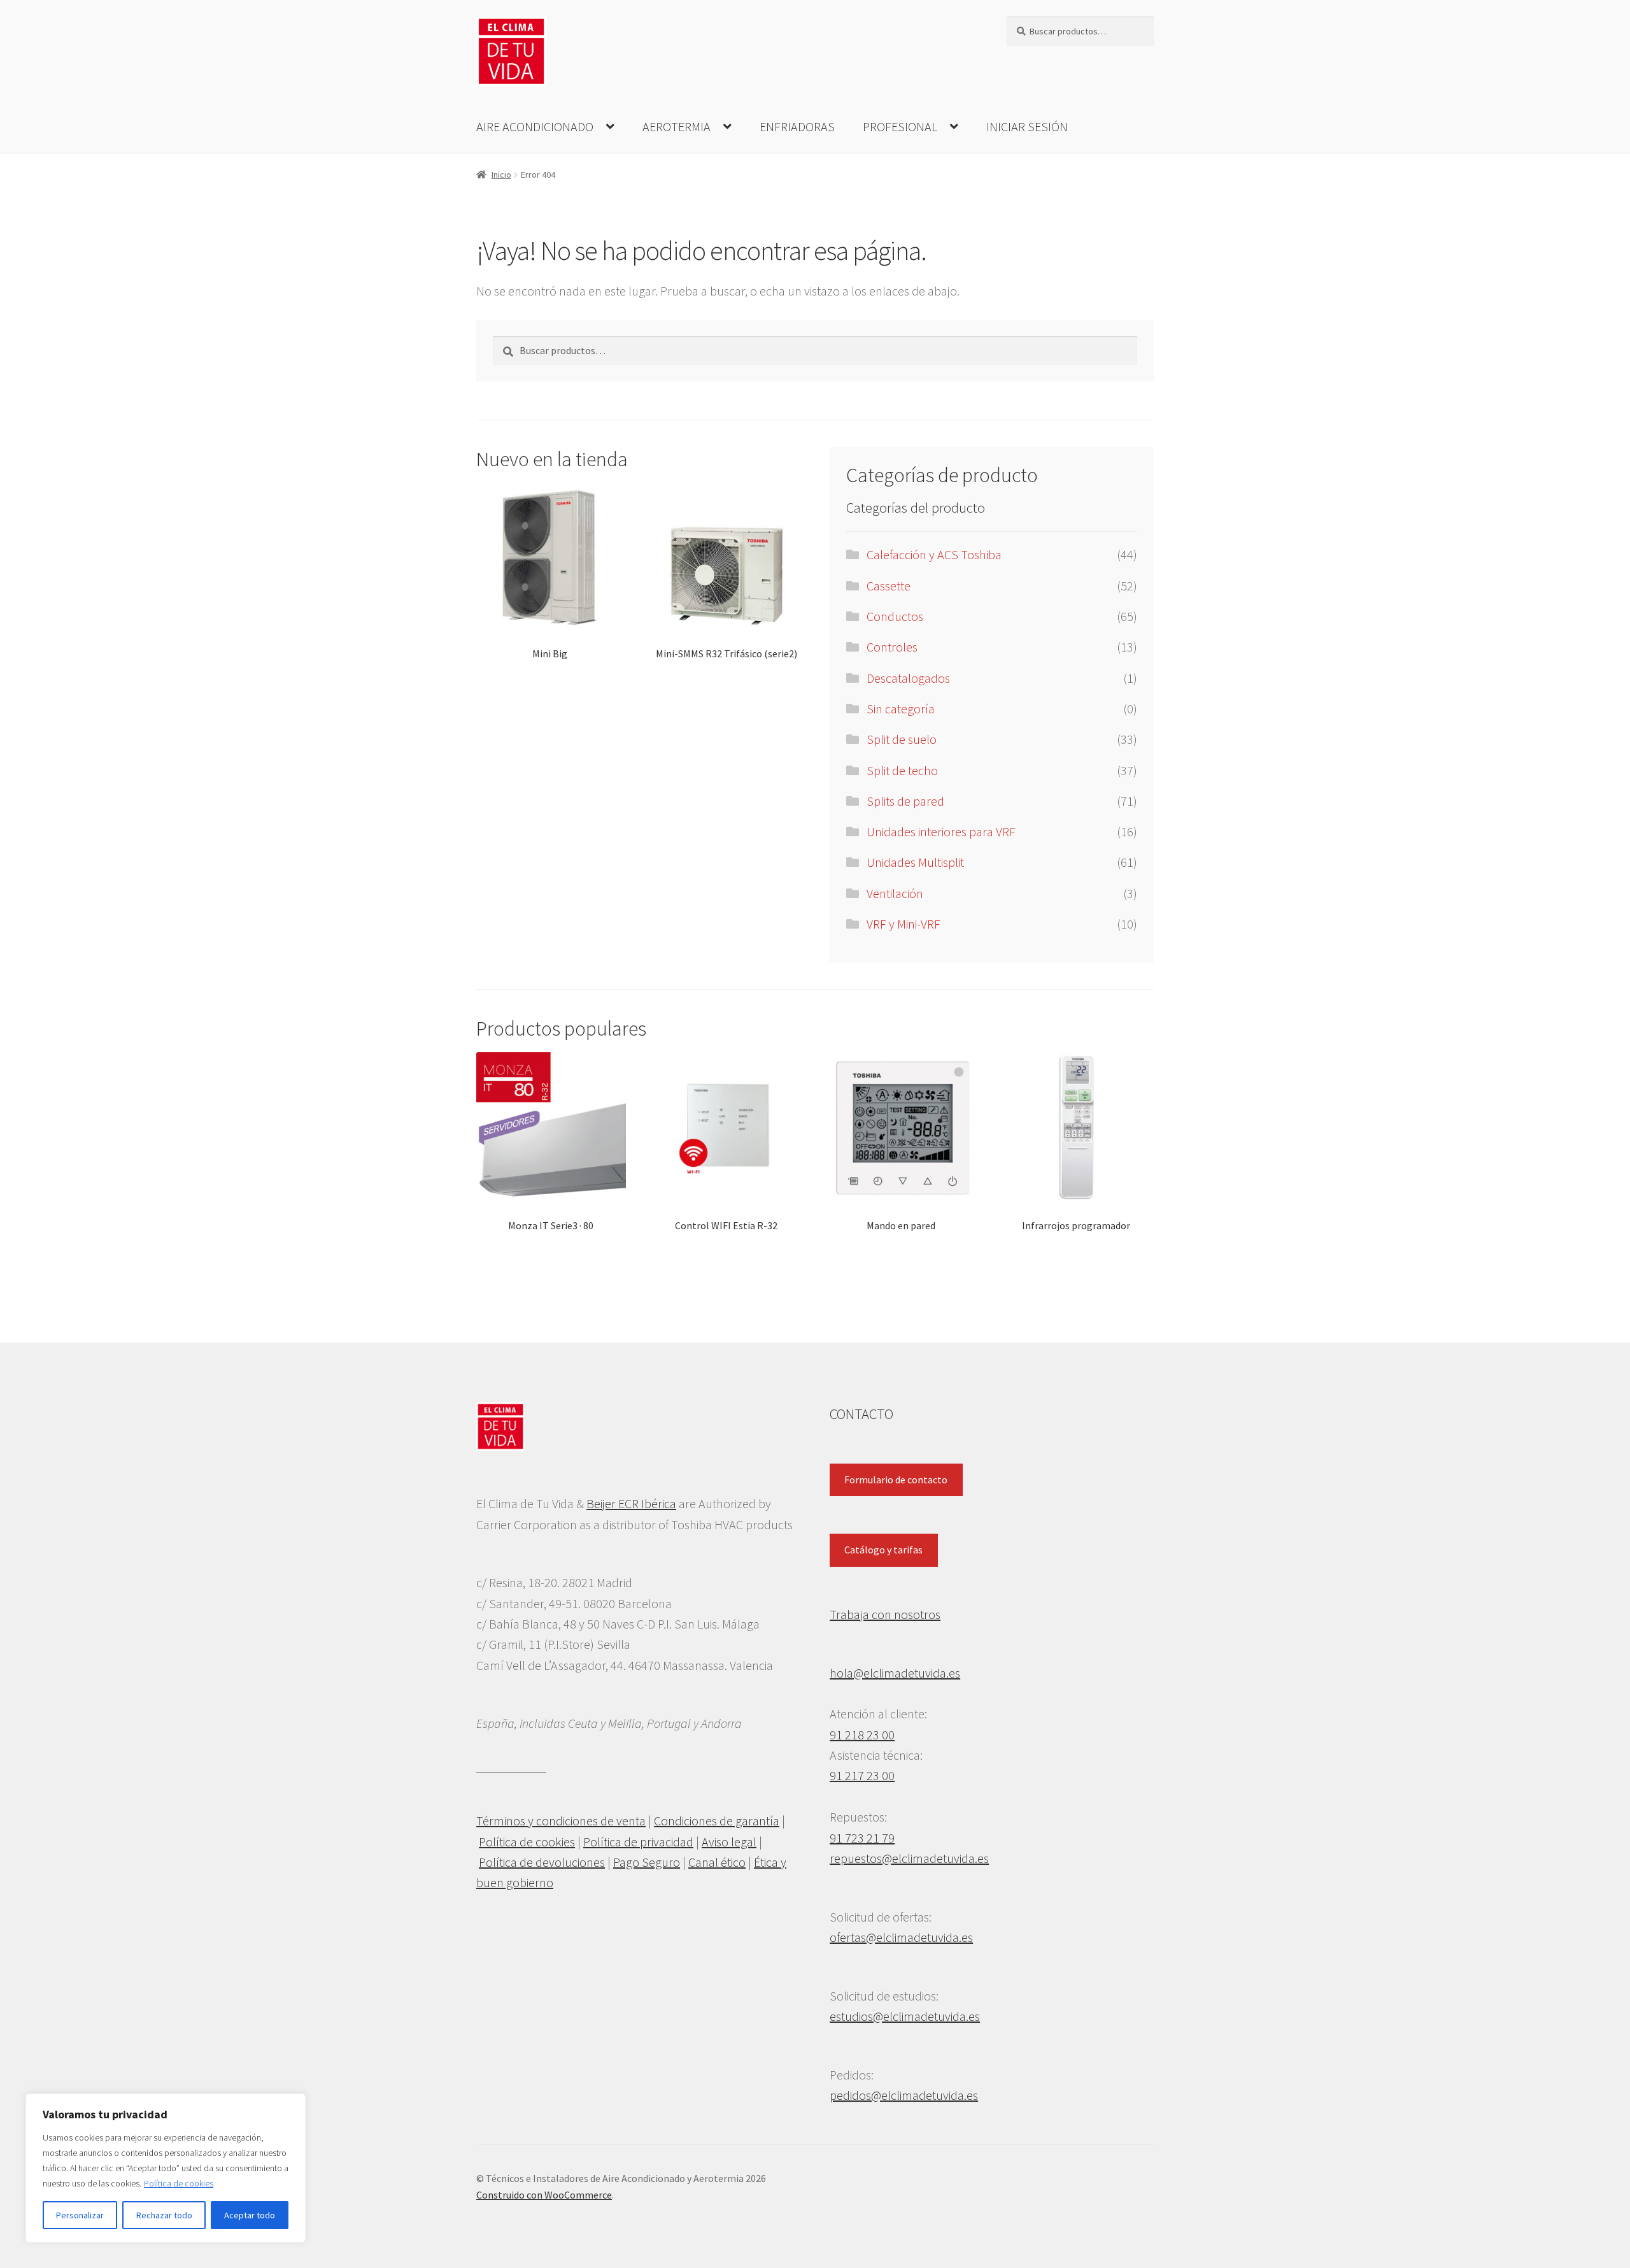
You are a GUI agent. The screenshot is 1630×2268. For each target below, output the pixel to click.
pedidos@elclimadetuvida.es (904, 2095)
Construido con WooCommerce (544, 2195)
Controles (892, 647)
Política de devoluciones (542, 1862)
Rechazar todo (164, 2215)
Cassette (889, 586)
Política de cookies (179, 2183)
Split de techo (902, 770)
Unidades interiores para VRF (941, 831)
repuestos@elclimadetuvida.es (909, 1858)
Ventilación (895, 893)
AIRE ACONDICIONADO (535, 126)
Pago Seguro (647, 1862)
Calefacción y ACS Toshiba (934, 554)
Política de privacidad (638, 1842)
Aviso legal (729, 1842)
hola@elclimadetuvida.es (895, 1673)
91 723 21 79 (862, 1838)
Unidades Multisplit (915, 862)
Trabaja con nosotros (885, 1614)
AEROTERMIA (677, 126)
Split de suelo (902, 739)
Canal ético (717, 1862)
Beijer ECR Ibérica (631, 1503)
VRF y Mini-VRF (904, 924)
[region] (166, 2168)
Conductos (895, 616)
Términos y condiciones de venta (561, 1821)
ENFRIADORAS (797, 126)
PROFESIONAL (900, 126)
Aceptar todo (250, 2215)
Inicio (501, 175)
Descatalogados (908, 678)
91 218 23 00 (862, 1735)
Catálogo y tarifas (883, 1550)
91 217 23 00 (862, 1775)
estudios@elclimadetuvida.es (905, 2016)
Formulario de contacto (896, 1480)
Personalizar (80, 2215)
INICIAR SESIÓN (1027, 126)
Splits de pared (905, 801)
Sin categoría (901, 709)
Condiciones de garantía (717, 1821)
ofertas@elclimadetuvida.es (901, 1937)
